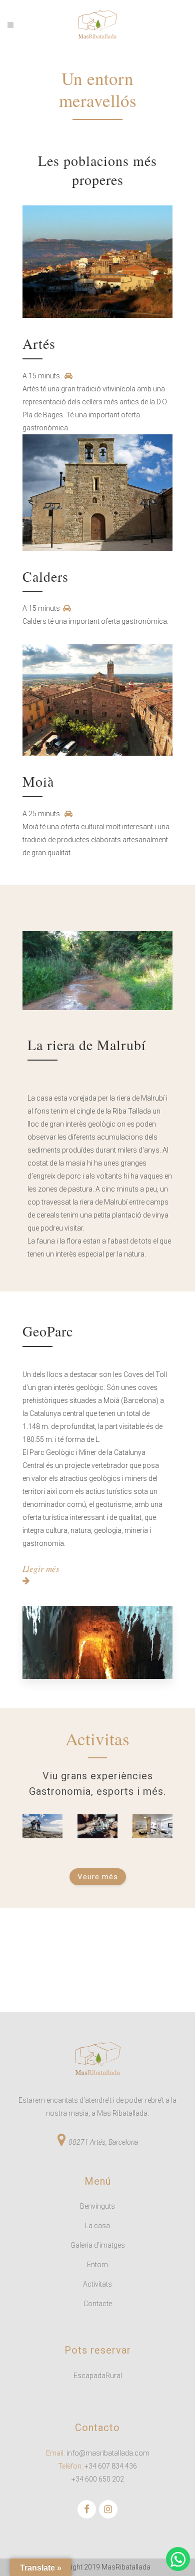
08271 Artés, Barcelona (103, 2142)
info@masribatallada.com (108, 2453)
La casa (97, 2226)
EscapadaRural (98, 2376)
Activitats (97, 2284)
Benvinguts (97, 2206)
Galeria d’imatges (98, 2245)
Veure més (98, 1877)
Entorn (97, 2265)
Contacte (98, 2304)
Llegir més (41, 1569)
